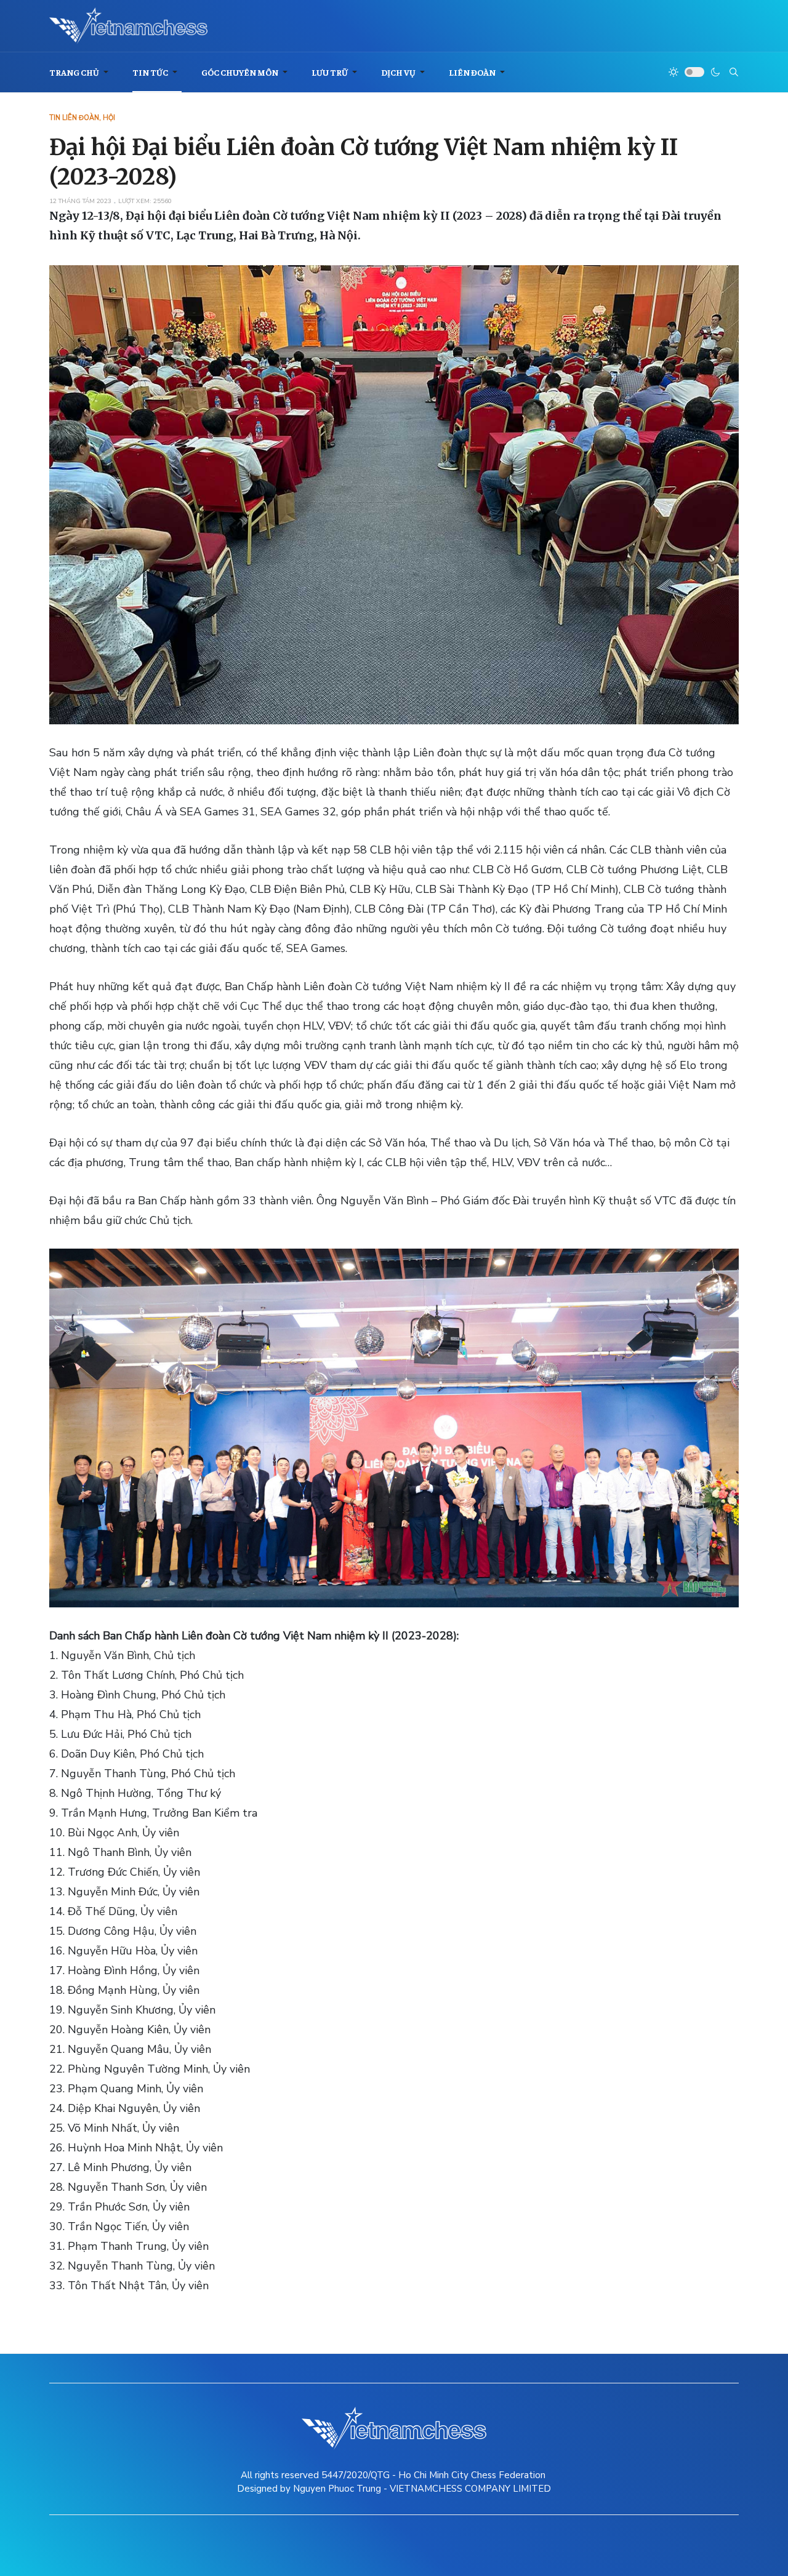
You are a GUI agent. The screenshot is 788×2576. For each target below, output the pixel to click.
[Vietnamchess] (128, 26)
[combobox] (734, 72)
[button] (81, 72)
